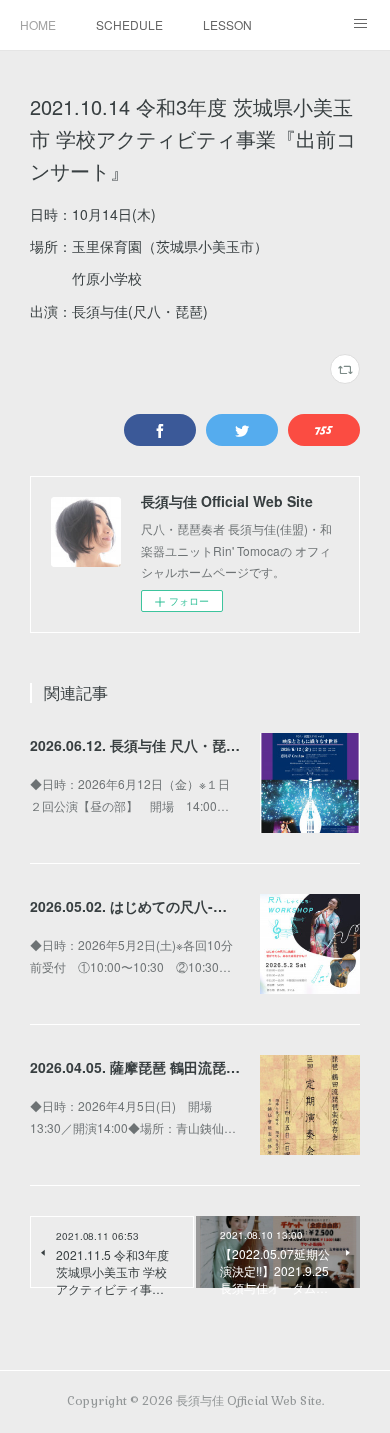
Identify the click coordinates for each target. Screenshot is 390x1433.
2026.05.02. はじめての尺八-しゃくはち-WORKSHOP (200, 906)
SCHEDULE (129, 24)
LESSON (227, 24)
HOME (38, 24)
